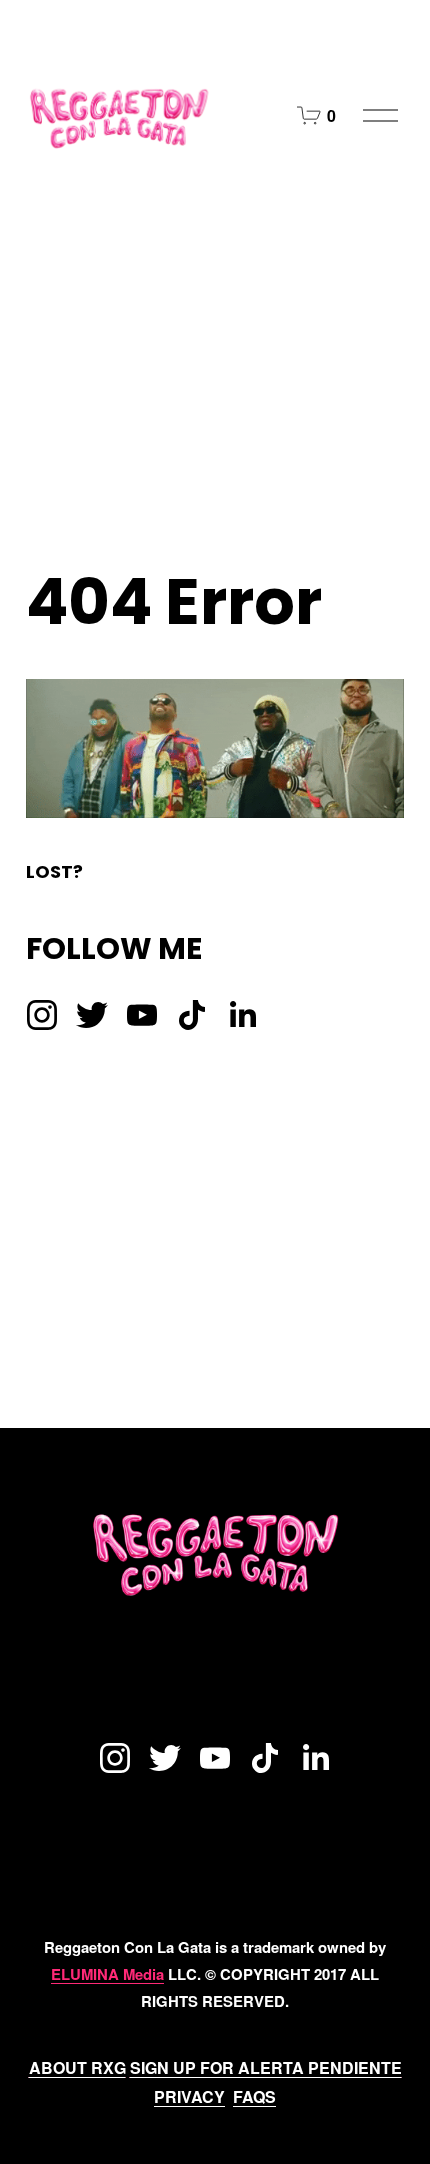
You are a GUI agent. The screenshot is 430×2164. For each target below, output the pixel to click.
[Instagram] (42, 1015)
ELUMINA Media (107, 1974)
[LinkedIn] (242, 1015)
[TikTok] (192, 1015)
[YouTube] (142, 1015)
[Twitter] (92, 1015)
